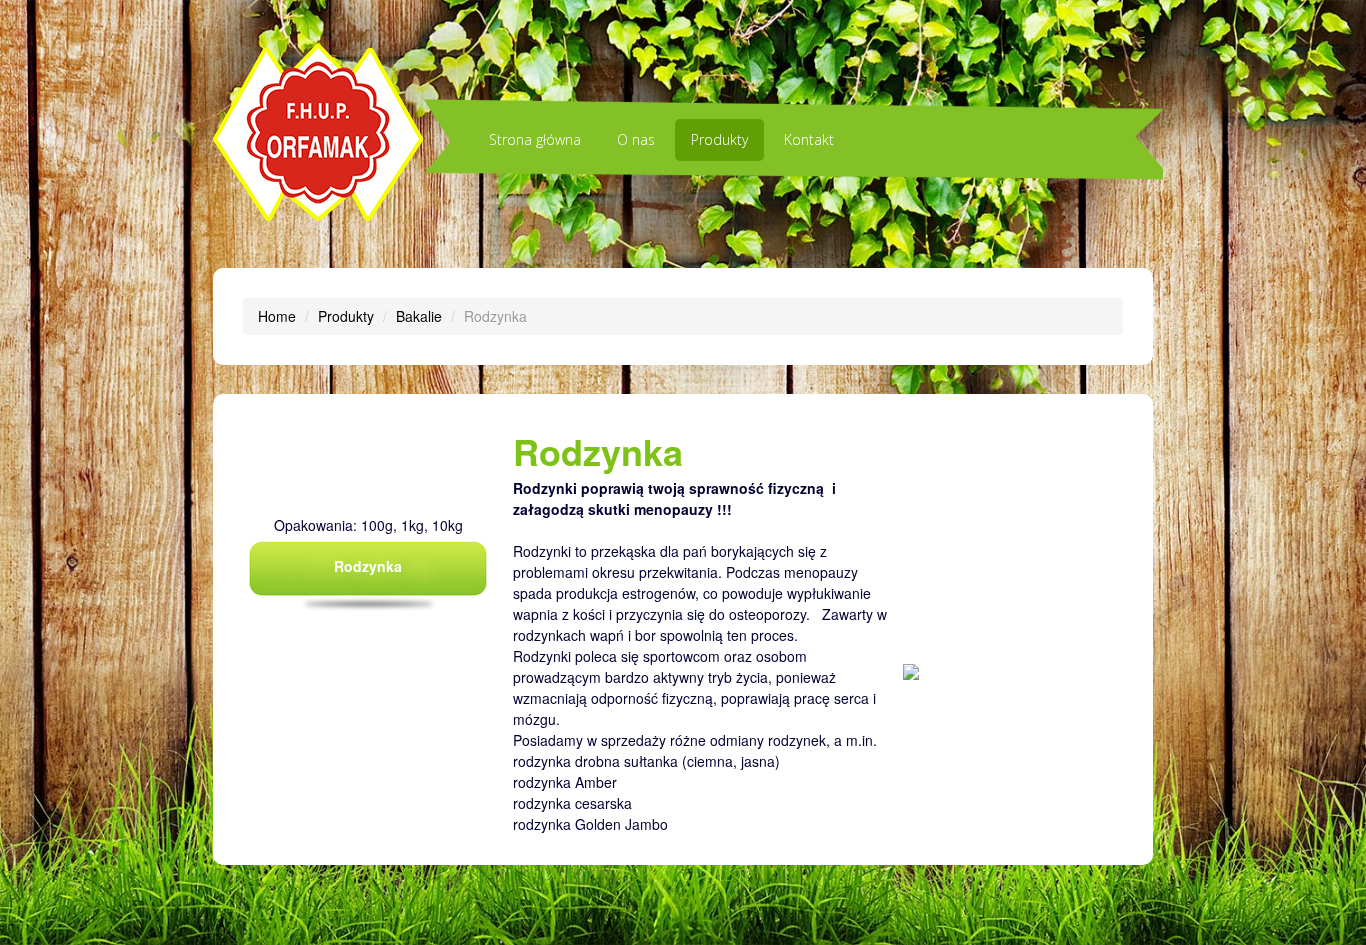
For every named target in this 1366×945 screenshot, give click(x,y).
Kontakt (809, 139)
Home (277, 316)
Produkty (719, 139)
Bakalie (419, 316)
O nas (636, 139)
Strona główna (535, 139)
